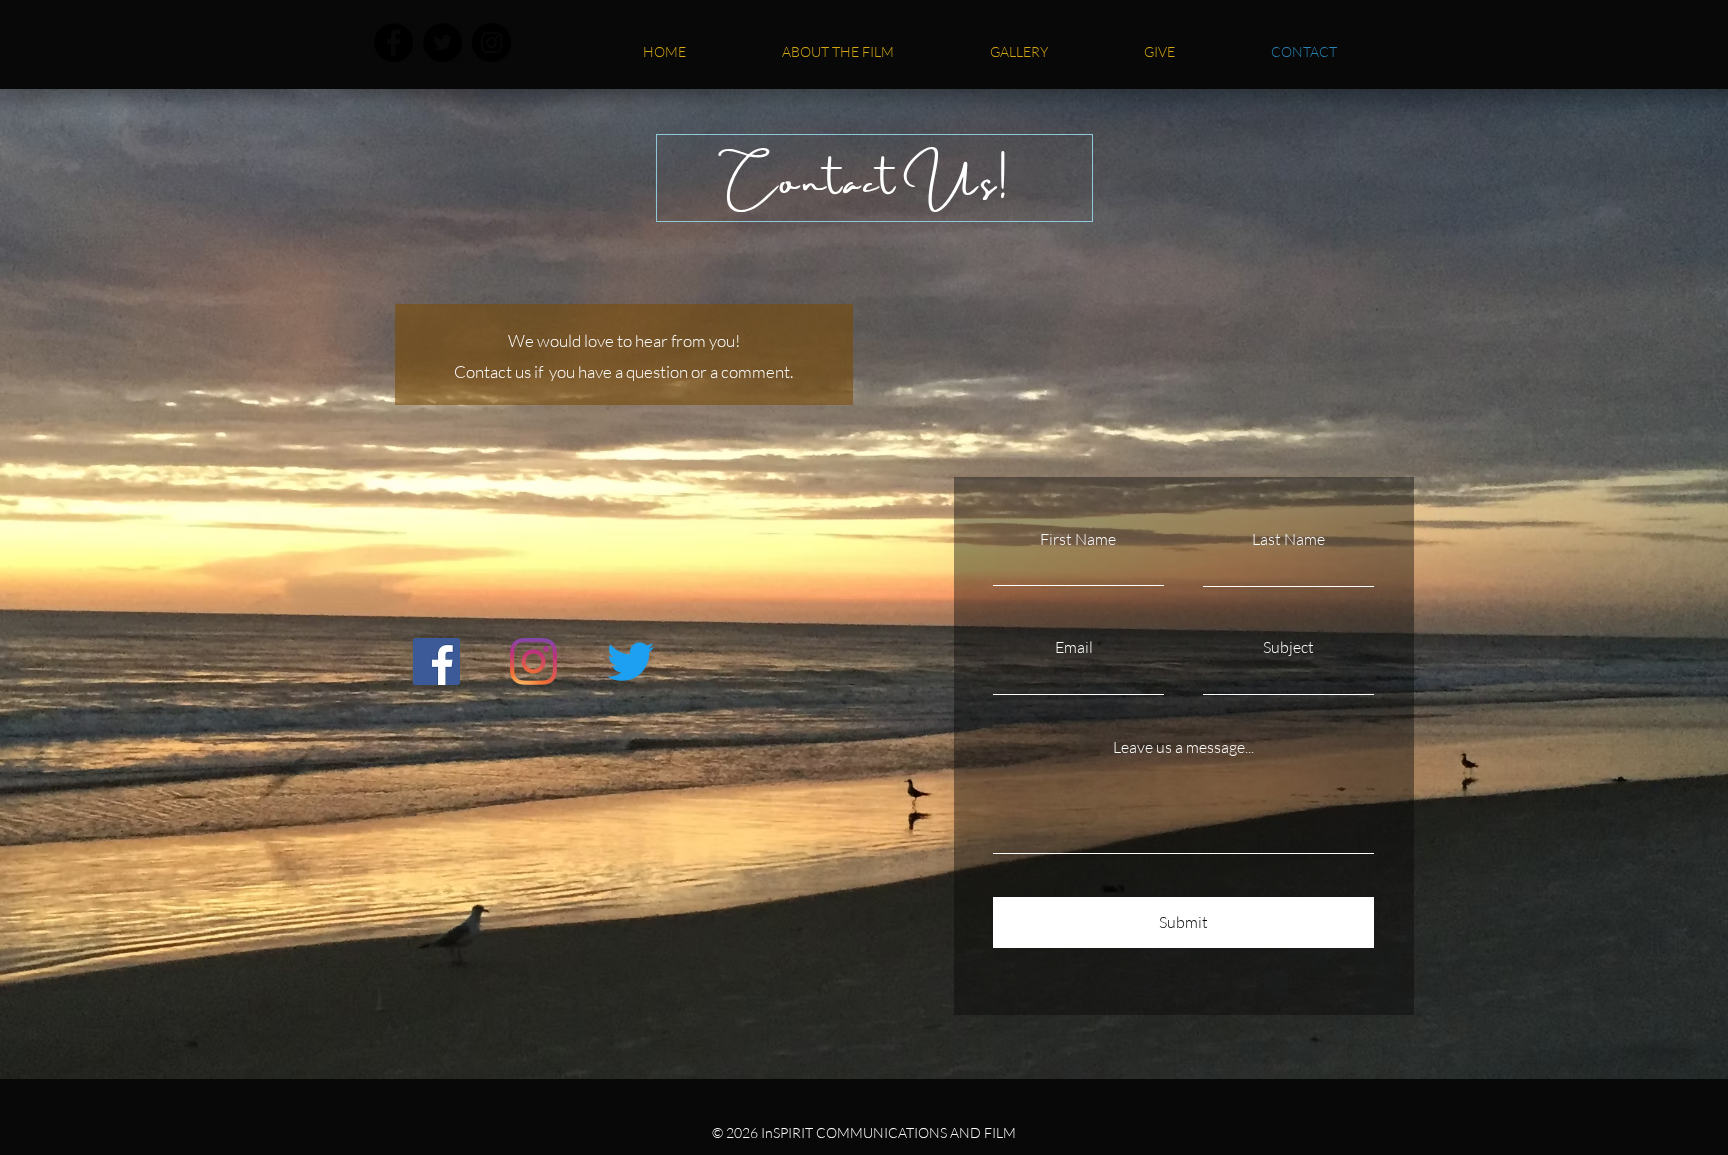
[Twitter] (442, 42)
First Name (1078, 539)
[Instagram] (491, 42)
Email (1074, 647)
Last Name (1288, 539)
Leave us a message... (1183, 747)
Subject (1288, 647)
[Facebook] (393, 42)
